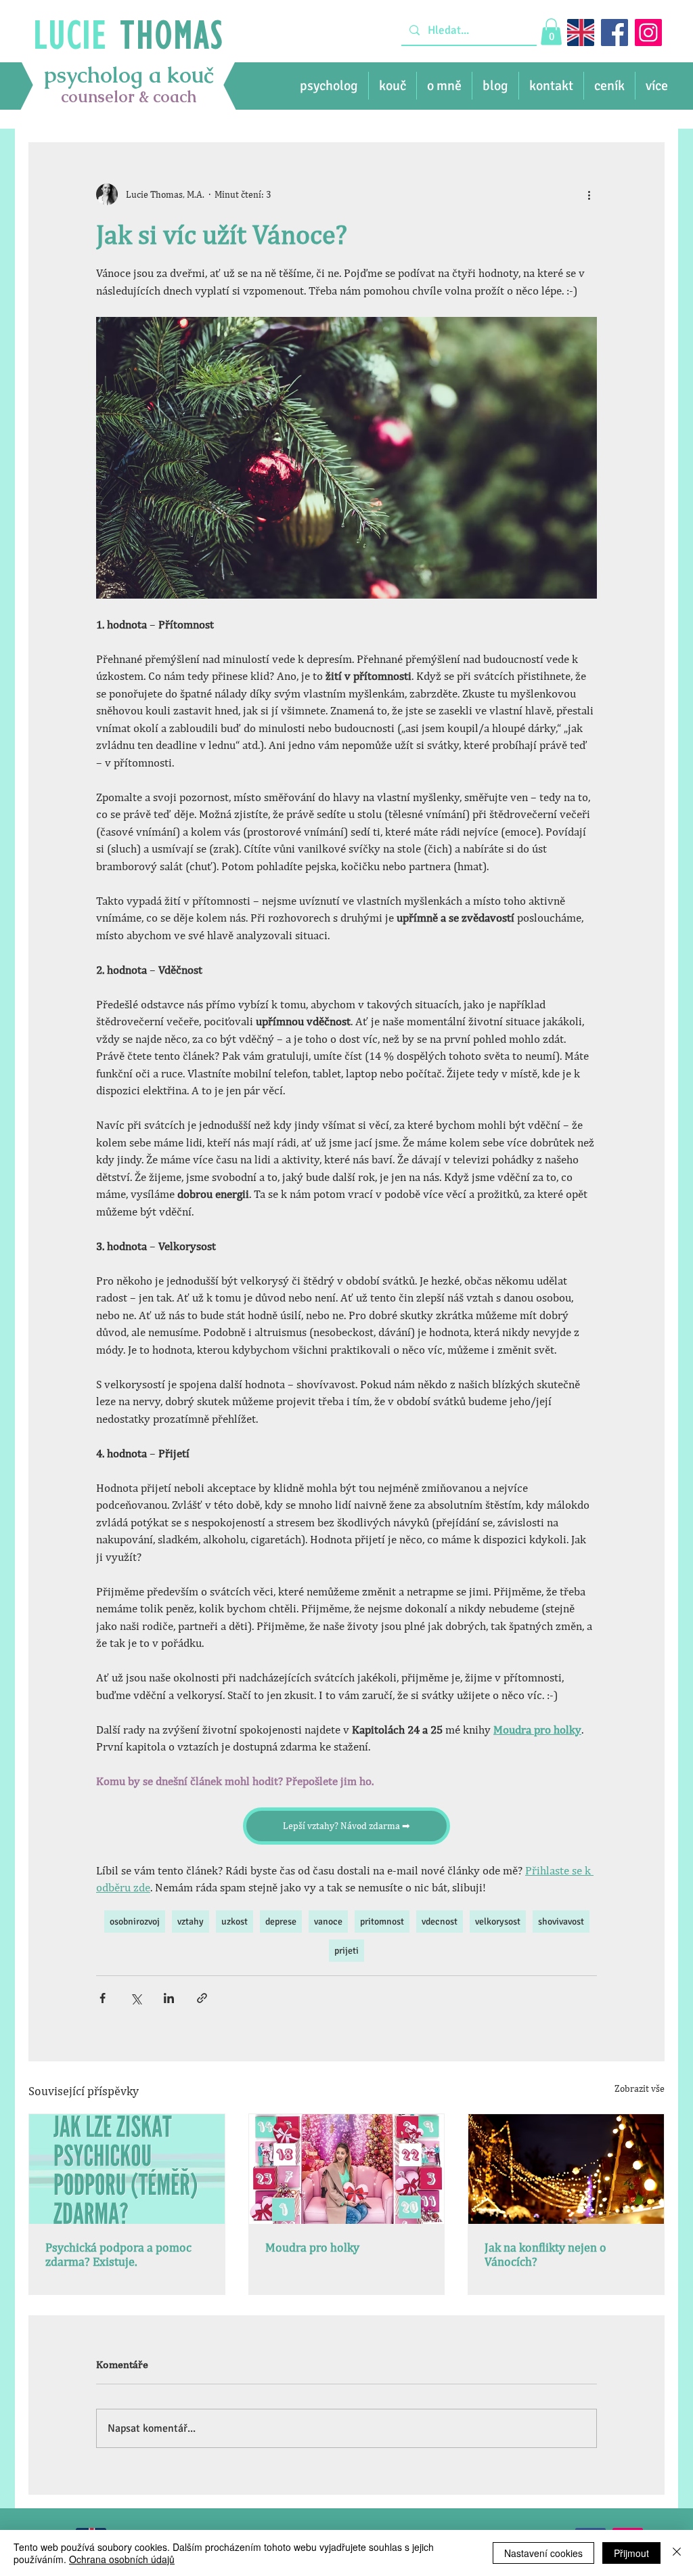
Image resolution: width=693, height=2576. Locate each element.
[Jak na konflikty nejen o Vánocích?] (566, 2169)
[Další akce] (589, 194)
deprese (281, 1922)
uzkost (234, 1922)
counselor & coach (129, 96)
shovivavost (561, 1922)
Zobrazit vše (640, 2088)
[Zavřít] (677, 2553)
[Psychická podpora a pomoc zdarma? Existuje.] (127, 2169)
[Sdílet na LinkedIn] (169, 1998)
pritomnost (382, 1922)
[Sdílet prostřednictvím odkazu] (202, 1998)
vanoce (328, 1922)
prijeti (346, 1951)
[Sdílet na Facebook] (103, 1998)
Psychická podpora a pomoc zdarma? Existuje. (118, 2254)
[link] (551, 31)
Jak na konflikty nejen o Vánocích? (545, 2254)
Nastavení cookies (543, 2553)
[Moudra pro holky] (347, 2169)
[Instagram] (648, 33)
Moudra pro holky (312, 2247)
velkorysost (498, 1922)
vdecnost (440, 1922)
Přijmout (631, 2553)
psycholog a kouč (129, 75)
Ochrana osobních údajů (122, 2559)
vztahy (191, 1922)
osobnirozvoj (135, 1922)
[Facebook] (614, 33)
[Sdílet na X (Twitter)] (136, 1998)
